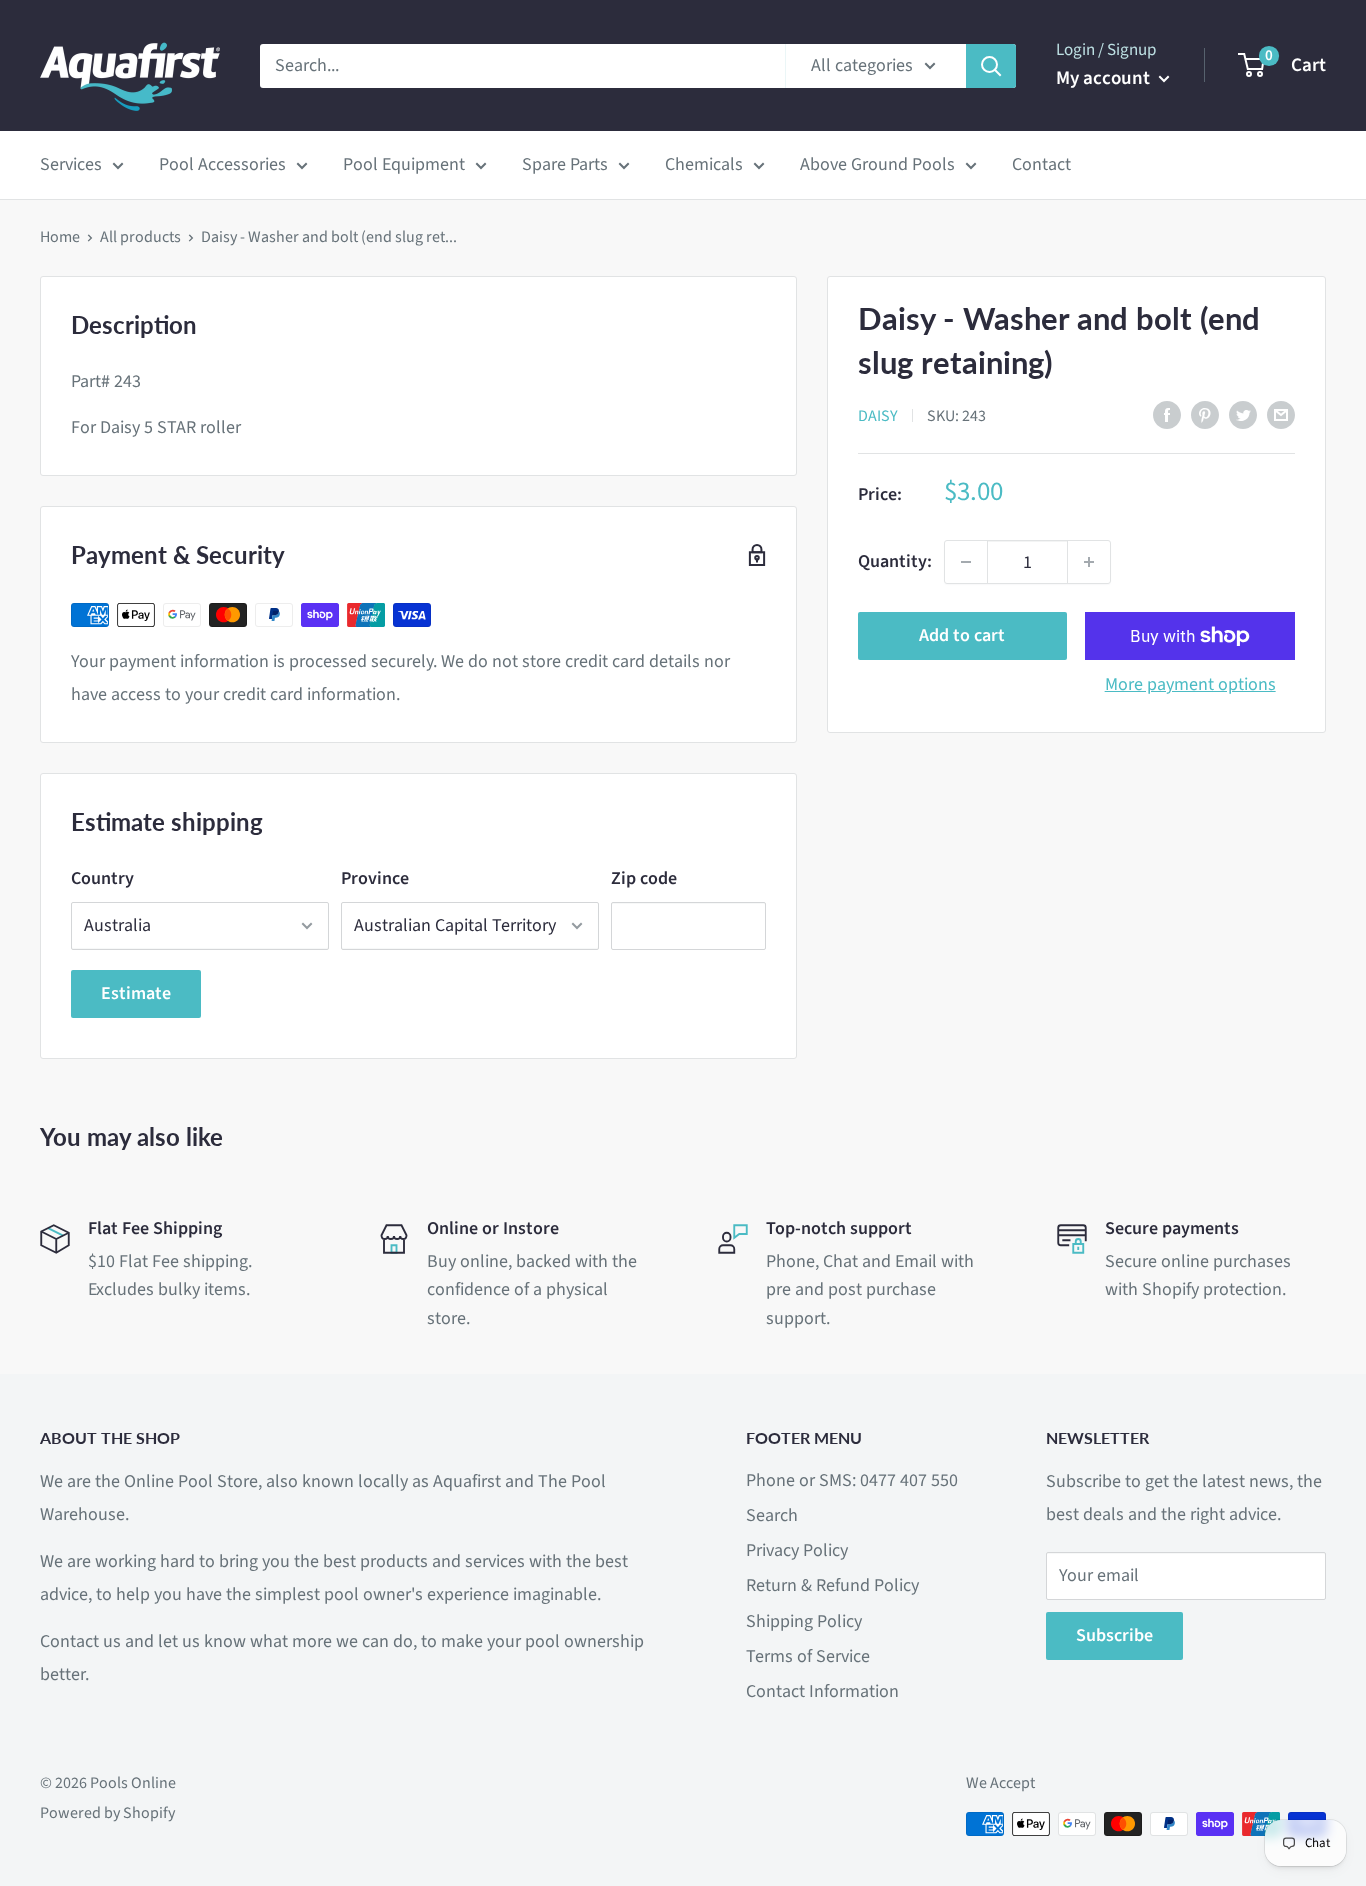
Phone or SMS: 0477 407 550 (852, 1480)
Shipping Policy (804, 1621)
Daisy (878, 415)
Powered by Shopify (107, 1813)
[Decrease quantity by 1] (966, 562)
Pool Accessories (222, 164)
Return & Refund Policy (832, 1585)
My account (1105, 78)
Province (375, 878)
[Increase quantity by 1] (1089, 562)
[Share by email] (1281, 414)
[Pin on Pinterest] (1205, 414)
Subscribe (1114, 1635)
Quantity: (895, 561)
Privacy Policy (797, 1550)
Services (71, 164)
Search (772, 1515)
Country (102, 878)
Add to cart (962, 635)
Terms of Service (808, 1656)
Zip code (644, 878)
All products (140, 237)
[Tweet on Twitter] (1243, 414)
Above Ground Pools (877, 164)
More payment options (1190, 684)
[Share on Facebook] (1167, 414)
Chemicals (704, 164)
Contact (1041, 164)
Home (60, 237)
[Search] (991, 66)
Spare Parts (565, 164)
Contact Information (822, 1691)
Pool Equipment (404, 164)
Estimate (136, 993)
